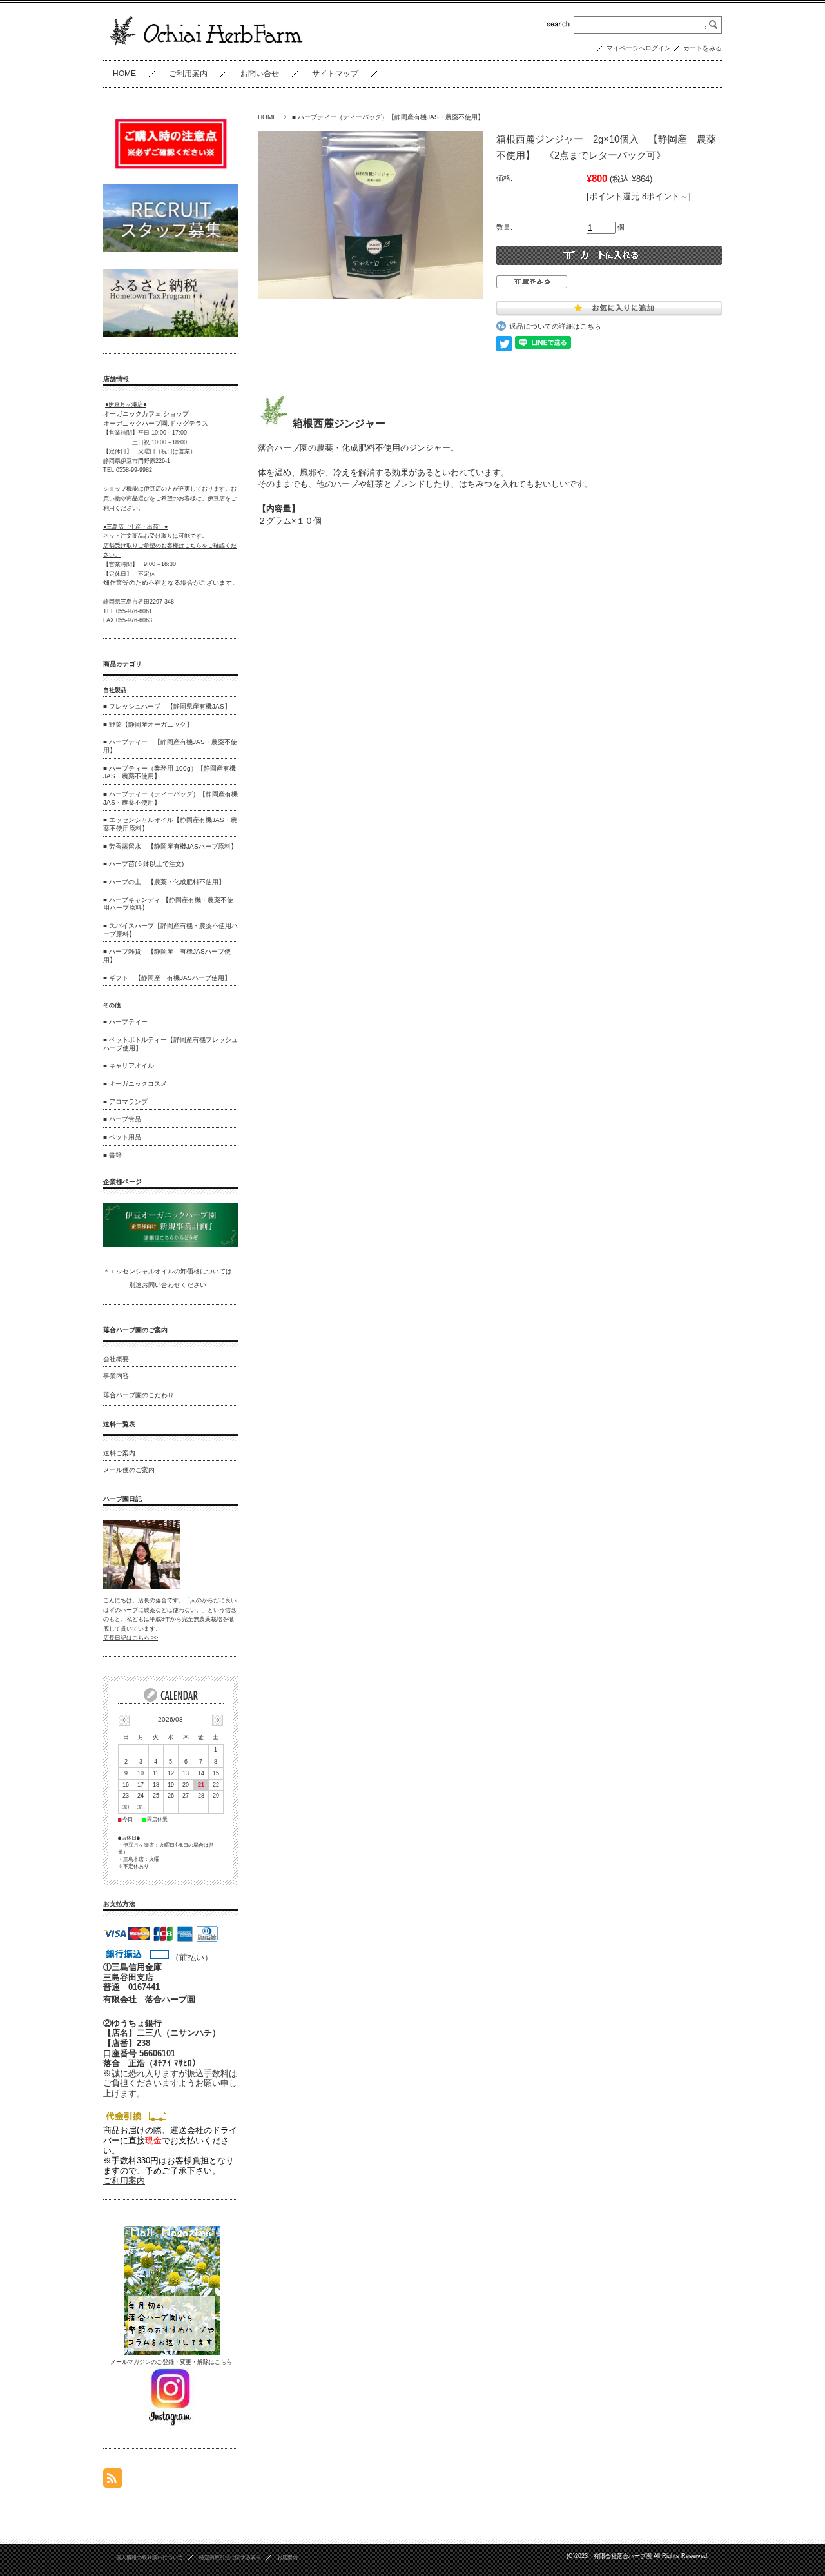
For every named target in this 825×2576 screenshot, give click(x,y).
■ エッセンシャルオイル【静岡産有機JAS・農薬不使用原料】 (170, 824)
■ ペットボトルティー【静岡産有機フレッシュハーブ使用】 (170, 1044)
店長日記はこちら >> (131, 1638)
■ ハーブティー (125, 1022)
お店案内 (287, 2558)
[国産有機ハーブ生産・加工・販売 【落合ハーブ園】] (207, 49)
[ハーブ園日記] (142, 1586)
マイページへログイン (639, 48)
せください (190, 1285)
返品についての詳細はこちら (555, 326)
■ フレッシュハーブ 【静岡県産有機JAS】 (167, 706)
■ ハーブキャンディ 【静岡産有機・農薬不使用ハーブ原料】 (168, 904)
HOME (124, 74)
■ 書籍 (112, 1155)
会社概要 (116, 1359)
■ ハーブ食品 (122, 1119)
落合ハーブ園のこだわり (139, 1395)
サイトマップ (335, 74)
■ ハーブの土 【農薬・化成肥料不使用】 (164, 882)
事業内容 (116, 1376)
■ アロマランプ (125, 1102)
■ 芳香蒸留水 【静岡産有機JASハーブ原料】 (170, 846)
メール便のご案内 (129, 1470)
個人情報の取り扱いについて (150, 2558)
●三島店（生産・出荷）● (135, 527)
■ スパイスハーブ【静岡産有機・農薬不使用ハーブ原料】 (170, 930)
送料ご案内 (119, 1453)
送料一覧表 (119, 1424)
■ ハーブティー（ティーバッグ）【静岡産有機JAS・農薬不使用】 (388, 117)
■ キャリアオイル (129, 1066)
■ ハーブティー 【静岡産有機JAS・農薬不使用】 (170, 746)
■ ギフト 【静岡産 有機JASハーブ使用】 (167, 978)
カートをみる (703, 48)
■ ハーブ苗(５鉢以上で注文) (143, 864)
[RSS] (113, 2481)
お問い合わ (158, 1285)
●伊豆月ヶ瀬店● (126, 404)
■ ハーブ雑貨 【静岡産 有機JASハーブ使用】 (167, 956)
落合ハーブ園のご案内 (135, 1330)
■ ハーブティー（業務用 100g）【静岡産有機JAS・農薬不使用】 (170, 772)
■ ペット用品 (122, 1137)
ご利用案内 (188, 74)
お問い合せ (260, 74)
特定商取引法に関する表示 (230, 2558)
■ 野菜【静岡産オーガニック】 (148, 724)
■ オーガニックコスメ (135, 1084)
